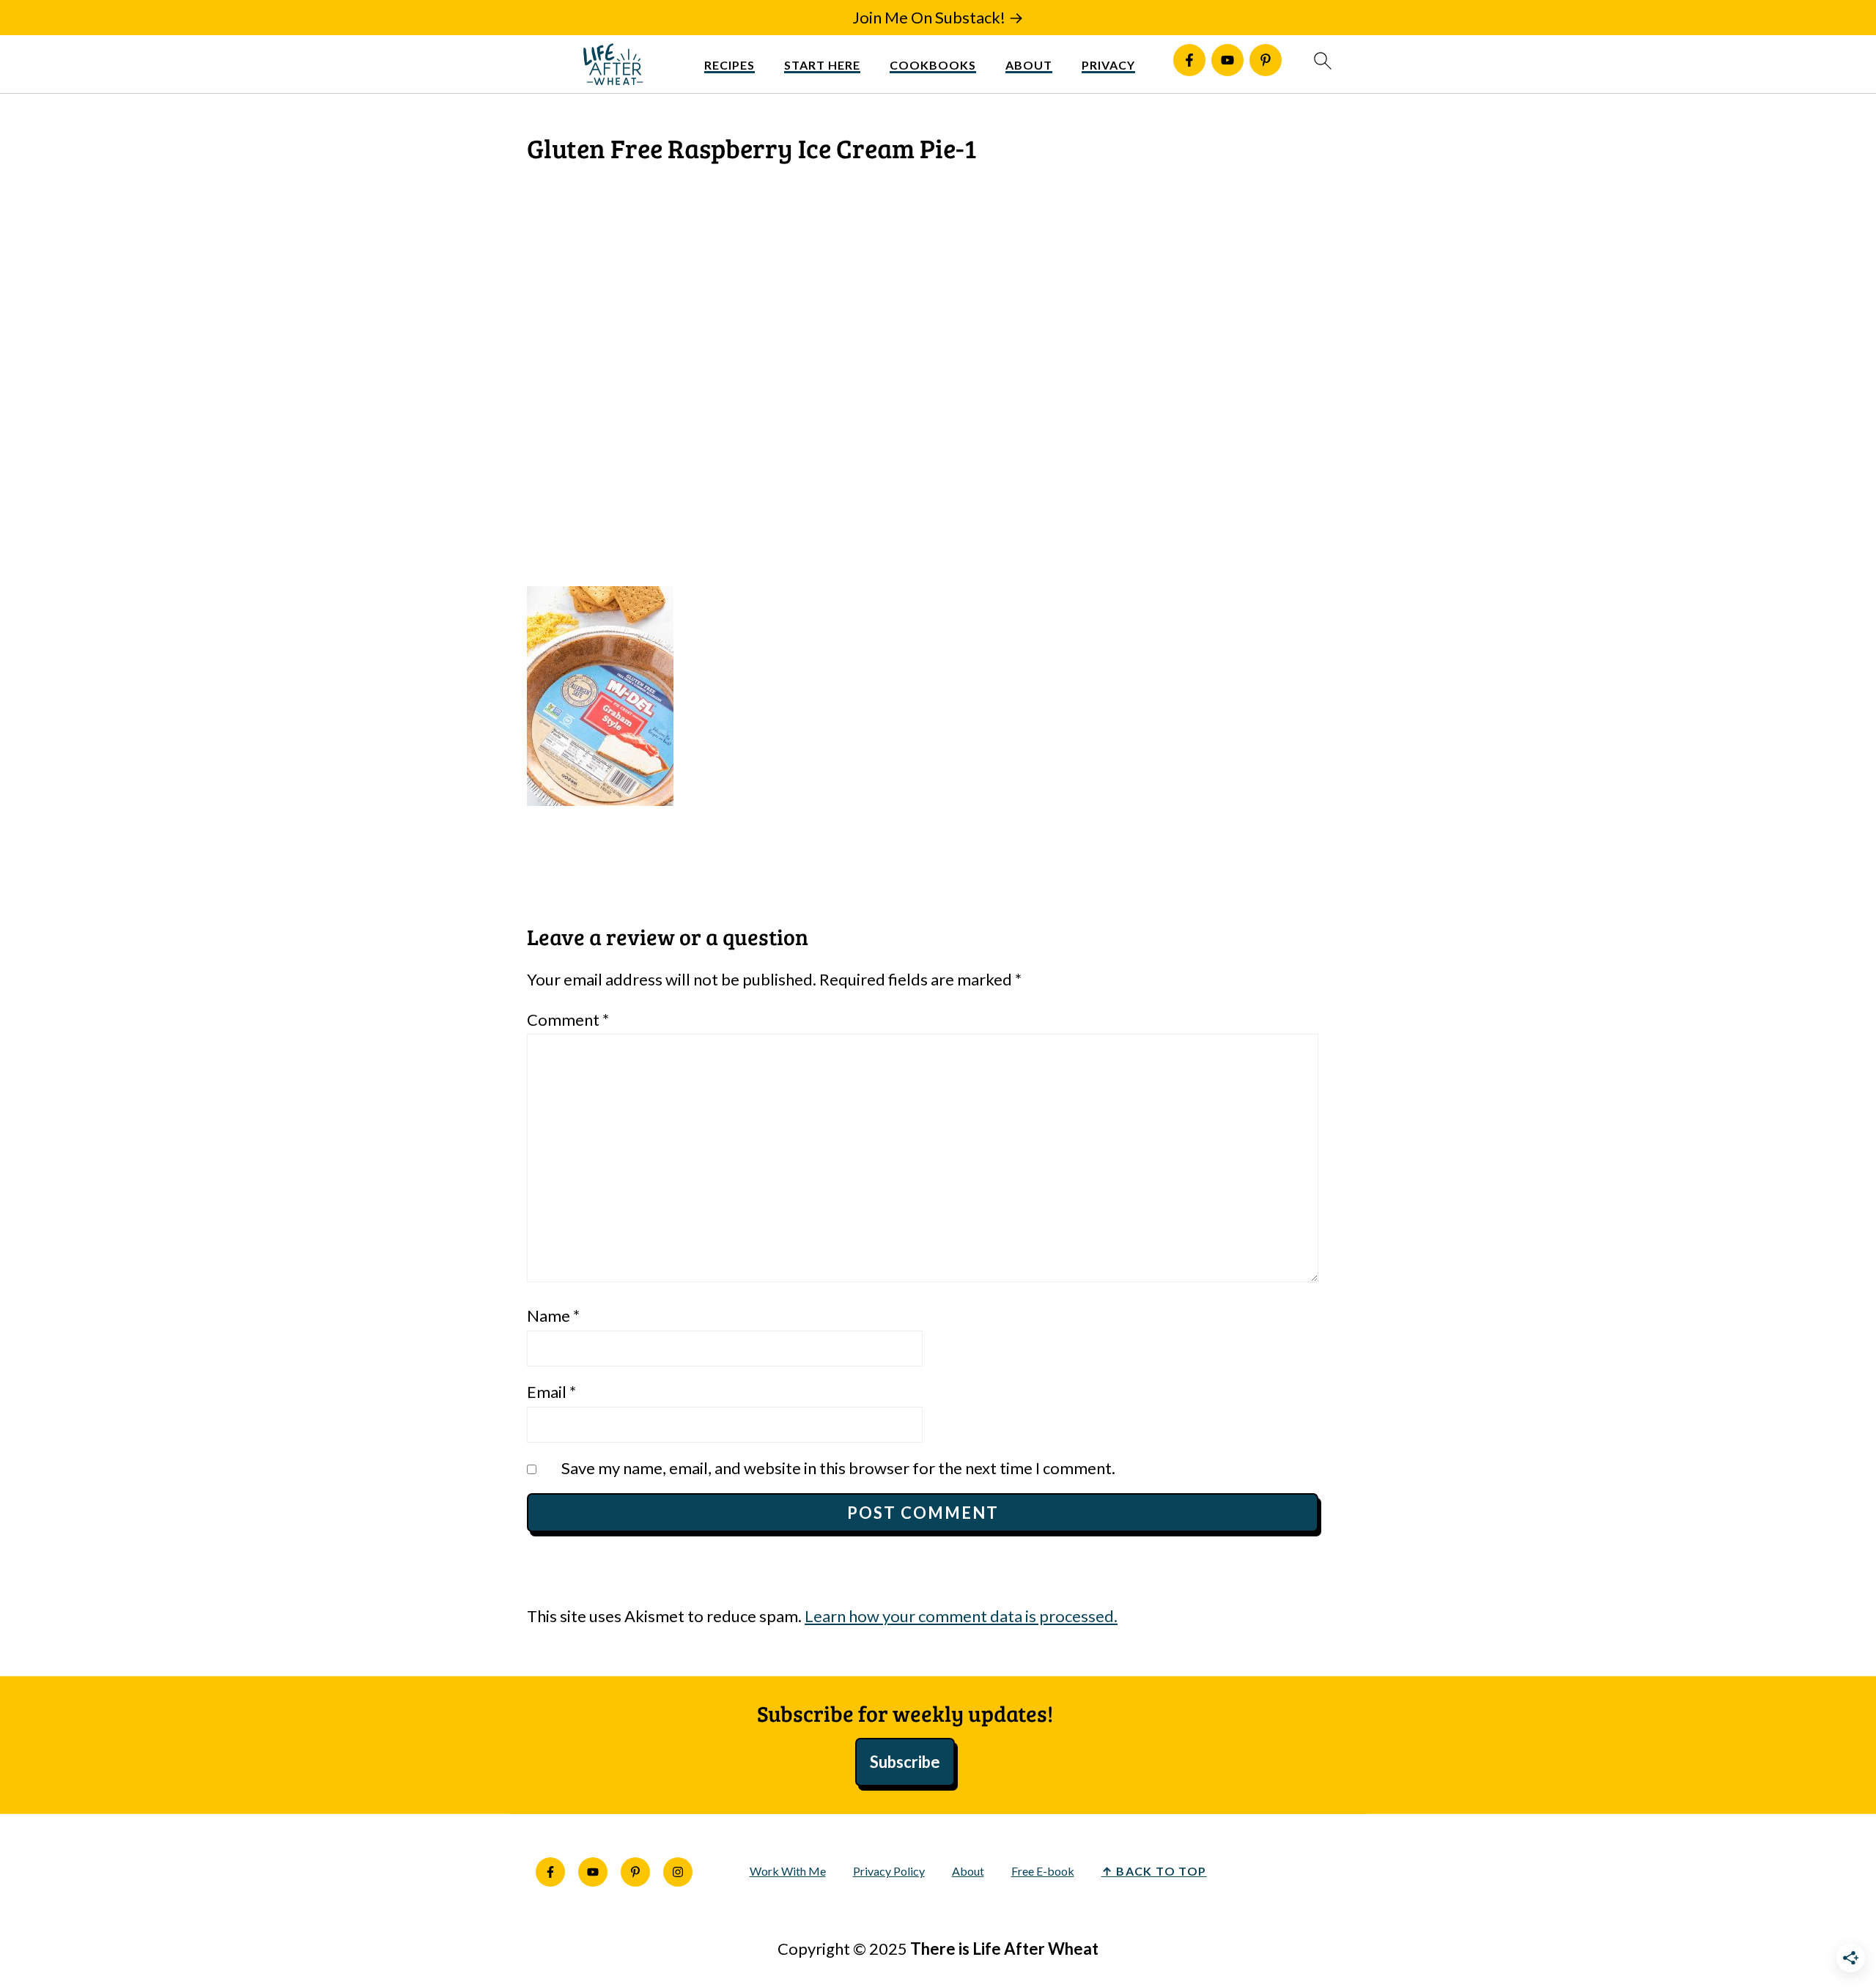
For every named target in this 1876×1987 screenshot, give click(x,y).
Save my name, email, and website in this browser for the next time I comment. (838, 1468)
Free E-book (1043, 1871)
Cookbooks (933, 65)
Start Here (822, 65)
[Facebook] (1189, 60)
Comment (568, 1020)
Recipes (730, 65)
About (1029, 65)
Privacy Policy (889, 1871)
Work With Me (788, 1871)
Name (553, 1316)
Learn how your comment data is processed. (961, 1616)
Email (551, 1392)
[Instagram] (678, 1872)
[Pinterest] (1266, 60)
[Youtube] (1227, 60)
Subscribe (905, 1762)
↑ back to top (1154, 1871)
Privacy (1108, 65)
